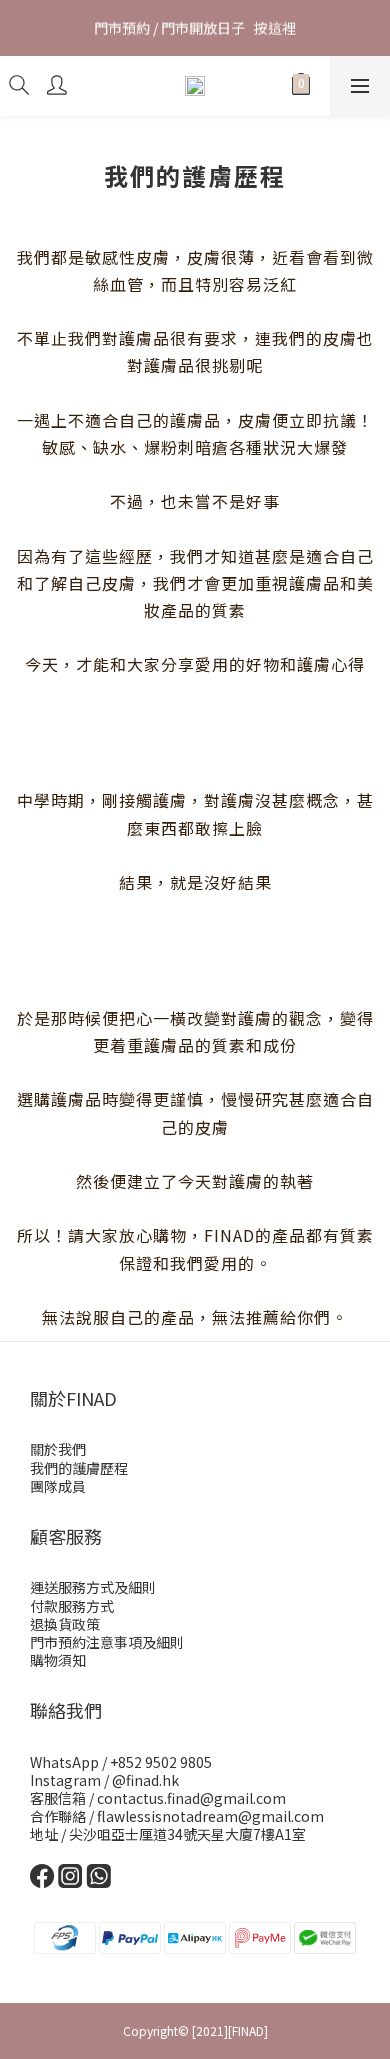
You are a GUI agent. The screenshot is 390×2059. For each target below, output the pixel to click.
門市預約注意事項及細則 (107, 1642)
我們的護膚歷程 (79, 1468)
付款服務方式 (72, 1606)
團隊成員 (58, 1486)
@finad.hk (145, 1780)
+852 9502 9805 (161, 1762)
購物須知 (58, 1660)
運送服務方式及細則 (93, 1587)
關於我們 (58, 1449)
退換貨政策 (65, 1624)
